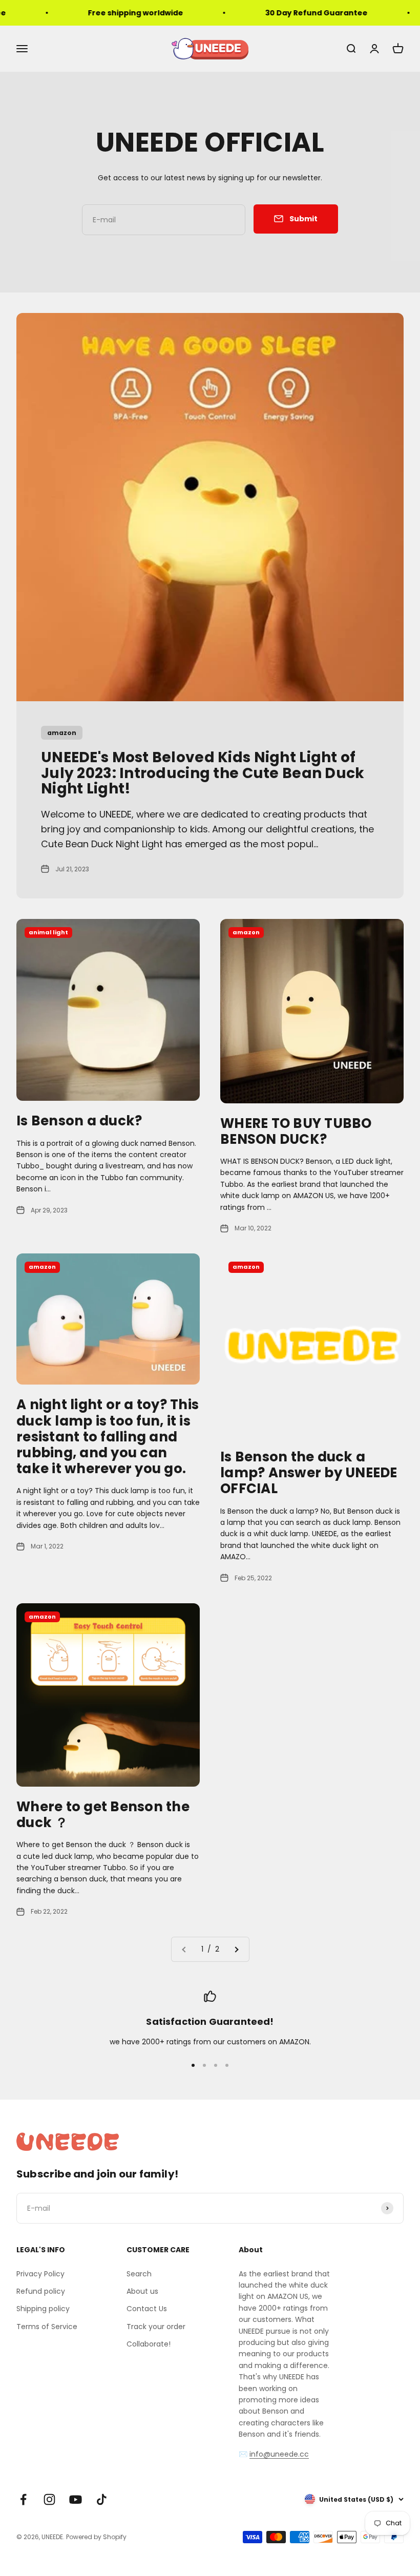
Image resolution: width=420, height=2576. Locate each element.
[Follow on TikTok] (102, 2499)
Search (139, 2274)
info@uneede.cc (279, 2454)
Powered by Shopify (96, 2537)
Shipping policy (43, 2309)
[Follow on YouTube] (76, 2499)
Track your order (156, 2327)
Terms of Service (47, 2327)
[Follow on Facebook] (23, 2499)
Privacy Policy (40, 2274)
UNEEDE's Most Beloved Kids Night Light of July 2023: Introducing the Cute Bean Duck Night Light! (203, 773)
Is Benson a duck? (79, 1121)
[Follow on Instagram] (49, 2499)
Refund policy (41, 2291)
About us (142, 2291)
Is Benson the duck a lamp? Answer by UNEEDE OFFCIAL (309, 1473)
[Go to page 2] (236, 1949)
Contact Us (147, 2309)
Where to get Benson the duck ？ (103, 1815)
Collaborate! (149, 2344)
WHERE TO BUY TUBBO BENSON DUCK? (296, 1131)
